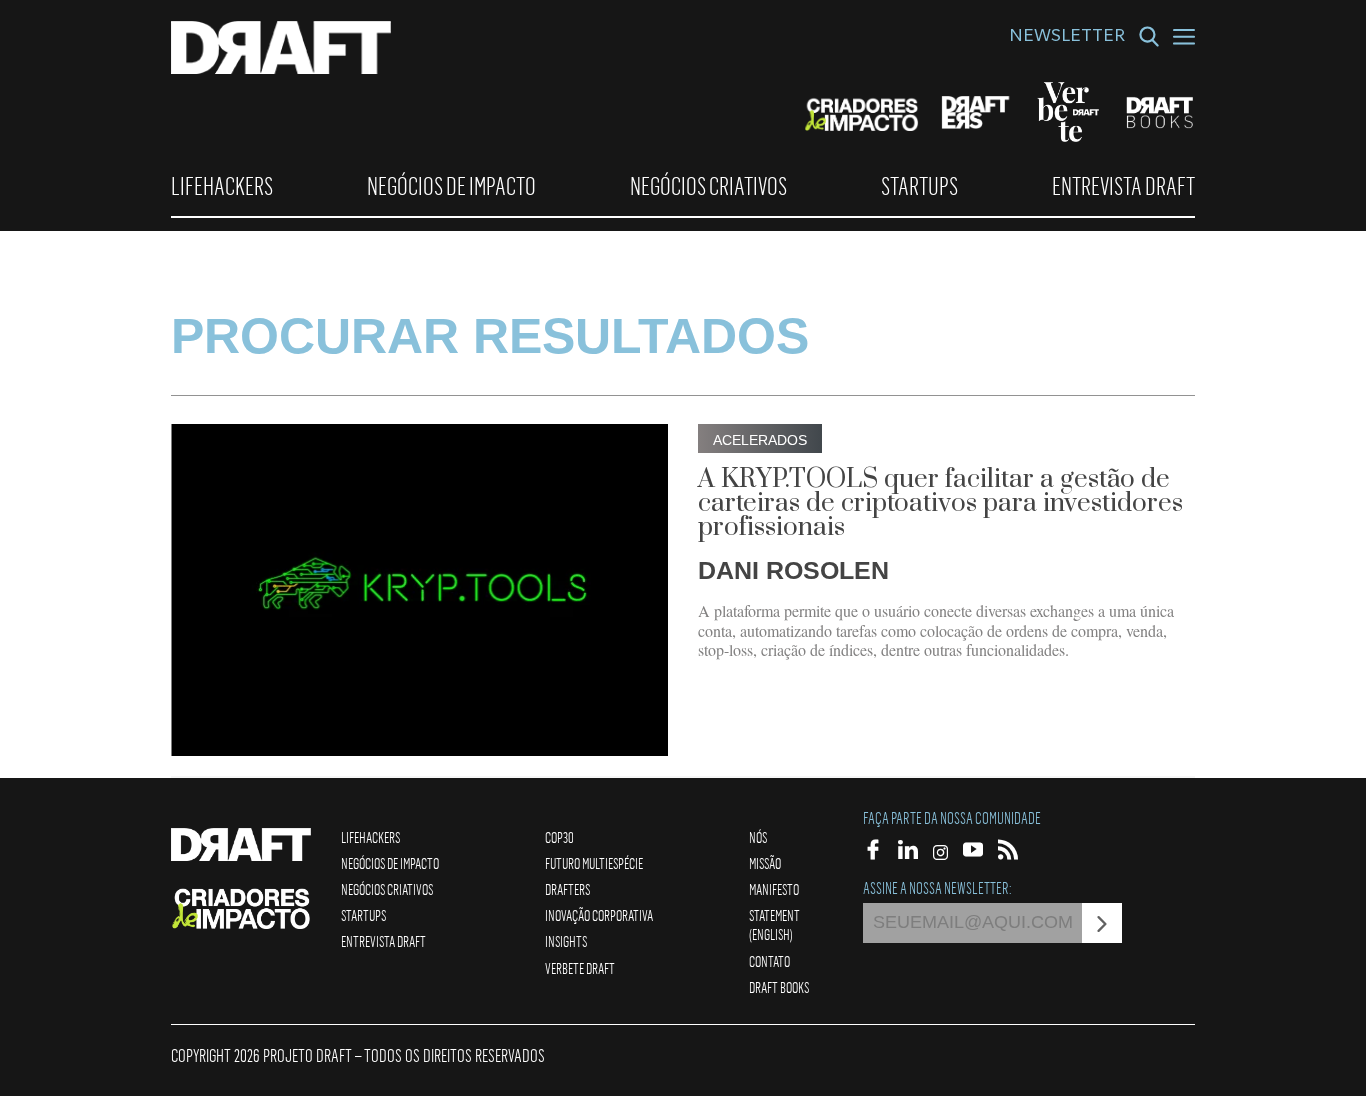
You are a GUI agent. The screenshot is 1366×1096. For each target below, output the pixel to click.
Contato (769, 961)
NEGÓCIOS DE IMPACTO (451, 186)
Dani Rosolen (793, 570)
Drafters (567, 889)
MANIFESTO (774, 889)
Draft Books (779, 987)
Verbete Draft (580, 968)
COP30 (559, 837)
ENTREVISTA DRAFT (1123, 186)
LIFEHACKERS (222, 186)
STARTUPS (919, 186)
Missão (765, 863)
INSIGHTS (566, 941)
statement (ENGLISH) (774, 924)
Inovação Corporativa (599, 915)
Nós (758, 837)
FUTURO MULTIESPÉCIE (594, 863)
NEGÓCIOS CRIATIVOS (708, 186)
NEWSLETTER (1067, 38)
